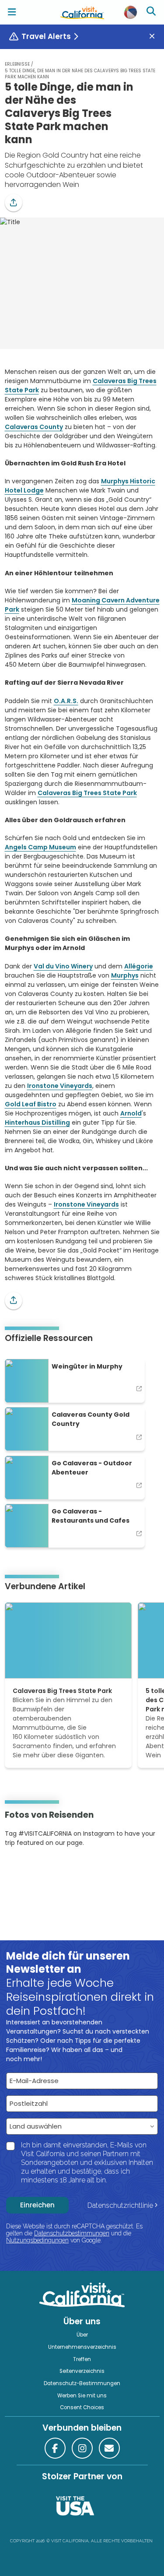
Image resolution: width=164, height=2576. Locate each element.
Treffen (82, 2359)
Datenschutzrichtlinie (120, 2205)
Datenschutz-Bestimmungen (82, 2383)
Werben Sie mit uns (82, 2396)
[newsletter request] (109, 2448)
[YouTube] (41, 1870)
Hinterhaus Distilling (37, 1123)
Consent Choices (82, 2407)
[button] (14, 203)
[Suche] (152, 12)
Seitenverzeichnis (82, 2371)
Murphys (125, 975)
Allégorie (139, 966)
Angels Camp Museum (40, 847)
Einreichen (37, 2205)
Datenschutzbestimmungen (72, 2233)
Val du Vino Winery (63, 966)
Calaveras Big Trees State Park (87, 793)
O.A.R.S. (66, 701)
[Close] (155, 37)
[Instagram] (17, 1870)
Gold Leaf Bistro (31, 1104)
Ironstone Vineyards (60, 1086)
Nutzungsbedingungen (37, 2240)
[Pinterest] (29, 1870)
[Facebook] (55, 2448)
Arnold (131, 1113)
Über (82, 2335)
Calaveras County (34, 427)
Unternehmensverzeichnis (82, 2347)
